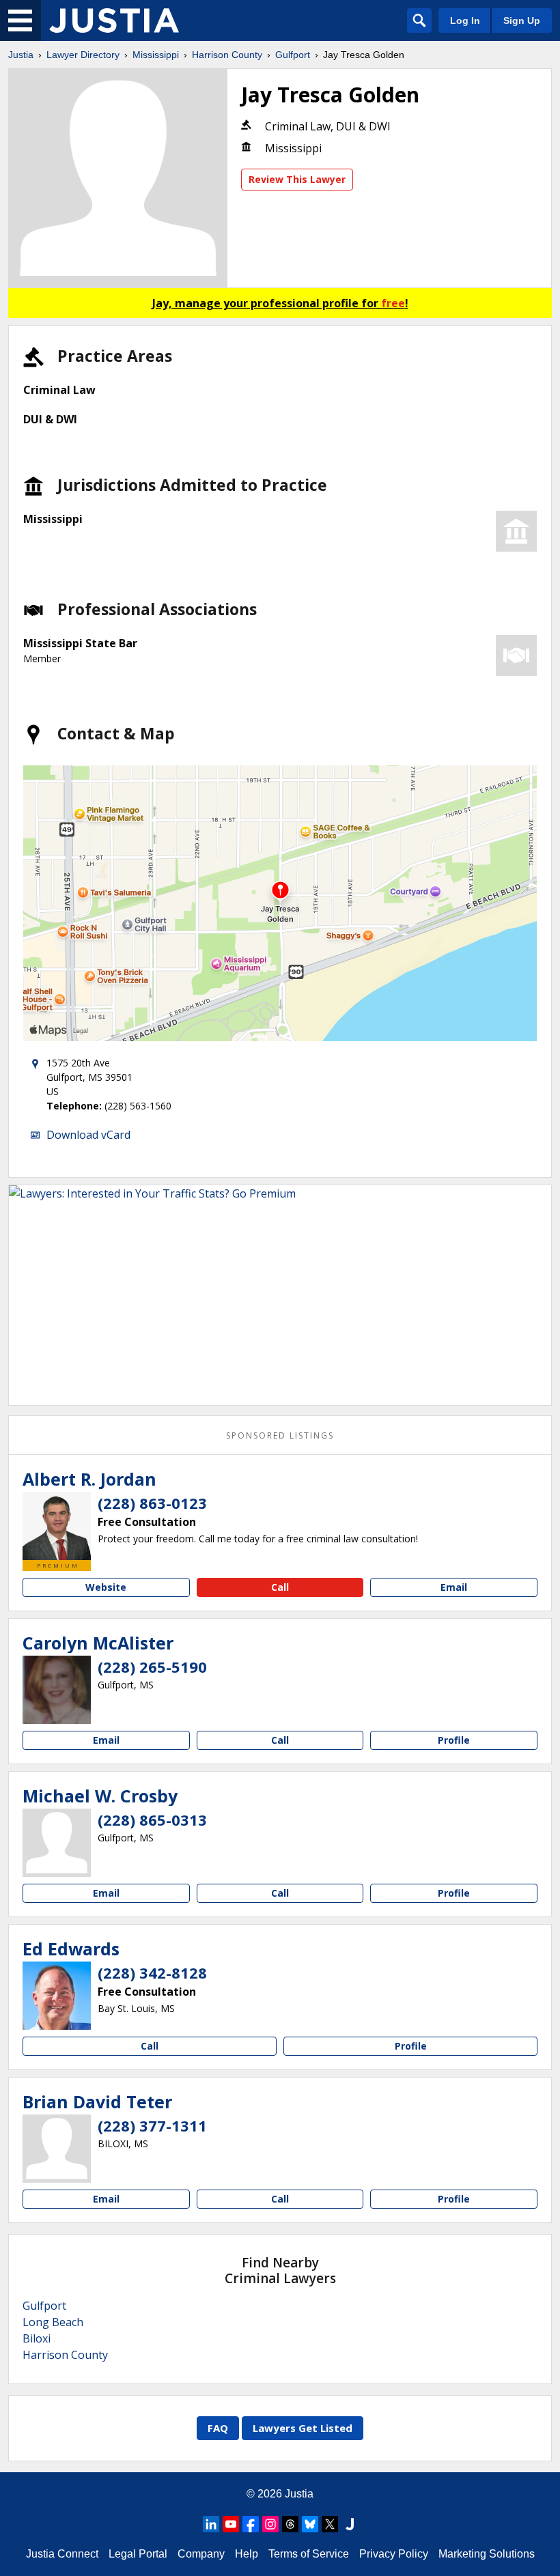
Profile (454, 1740)
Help (247, 2554)
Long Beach (53, 2322)
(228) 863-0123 (152, 1503)
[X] (330, 2524)
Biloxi (37, 2338)
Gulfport (293, 55)
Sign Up (522, 20)
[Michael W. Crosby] (57, 1843)
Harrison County (227, 55)
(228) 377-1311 (152, 2125)
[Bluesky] (310, 2524)
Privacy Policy (394, 2554)
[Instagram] (270, 2524)
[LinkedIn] (211, 2524)
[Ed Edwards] (57, 1996)
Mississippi (156, 55)
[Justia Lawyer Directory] (114, 20)
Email (454, 1587)
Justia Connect (62, 2554)
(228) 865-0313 (152, 1820)
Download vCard (88, 1135)
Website (106, 1587)
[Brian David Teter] (57, 2149)
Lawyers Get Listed (303, 2428)
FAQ (218, 2428)
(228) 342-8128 (152, 1972)
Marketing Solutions (487, 2554)
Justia (21, 55)
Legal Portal (138, 2554)
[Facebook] (251, 2524)
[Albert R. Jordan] (57, 1526)
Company (201, 2554)
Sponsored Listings (280, 1435)
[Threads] (290, 2524)
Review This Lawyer (297, 179)
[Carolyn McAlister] (57, 1690)
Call (280, 1587)
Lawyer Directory (83, 55)
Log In (465, 20)
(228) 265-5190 (152, 1667)
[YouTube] (231, 2524)
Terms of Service (309, 2554)
